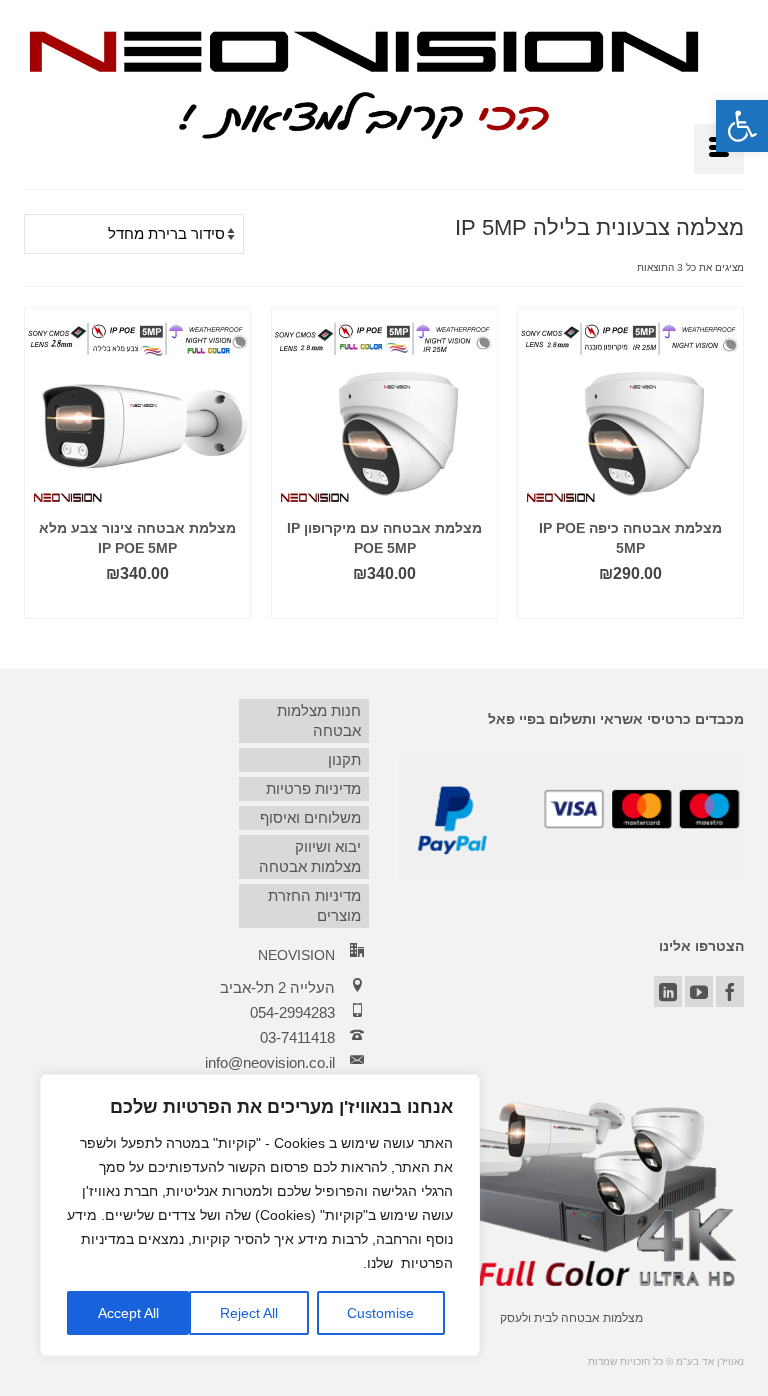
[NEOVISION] (364, 82)
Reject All (249, 1313)
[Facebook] (730, 991)
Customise (380, 1313)
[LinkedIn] (668, 991)
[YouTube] (699, 991)
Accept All (128, 1313)
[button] (742, 126)
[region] (260, 1215)
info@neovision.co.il (270, 1062)
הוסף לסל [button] (631, 603)
